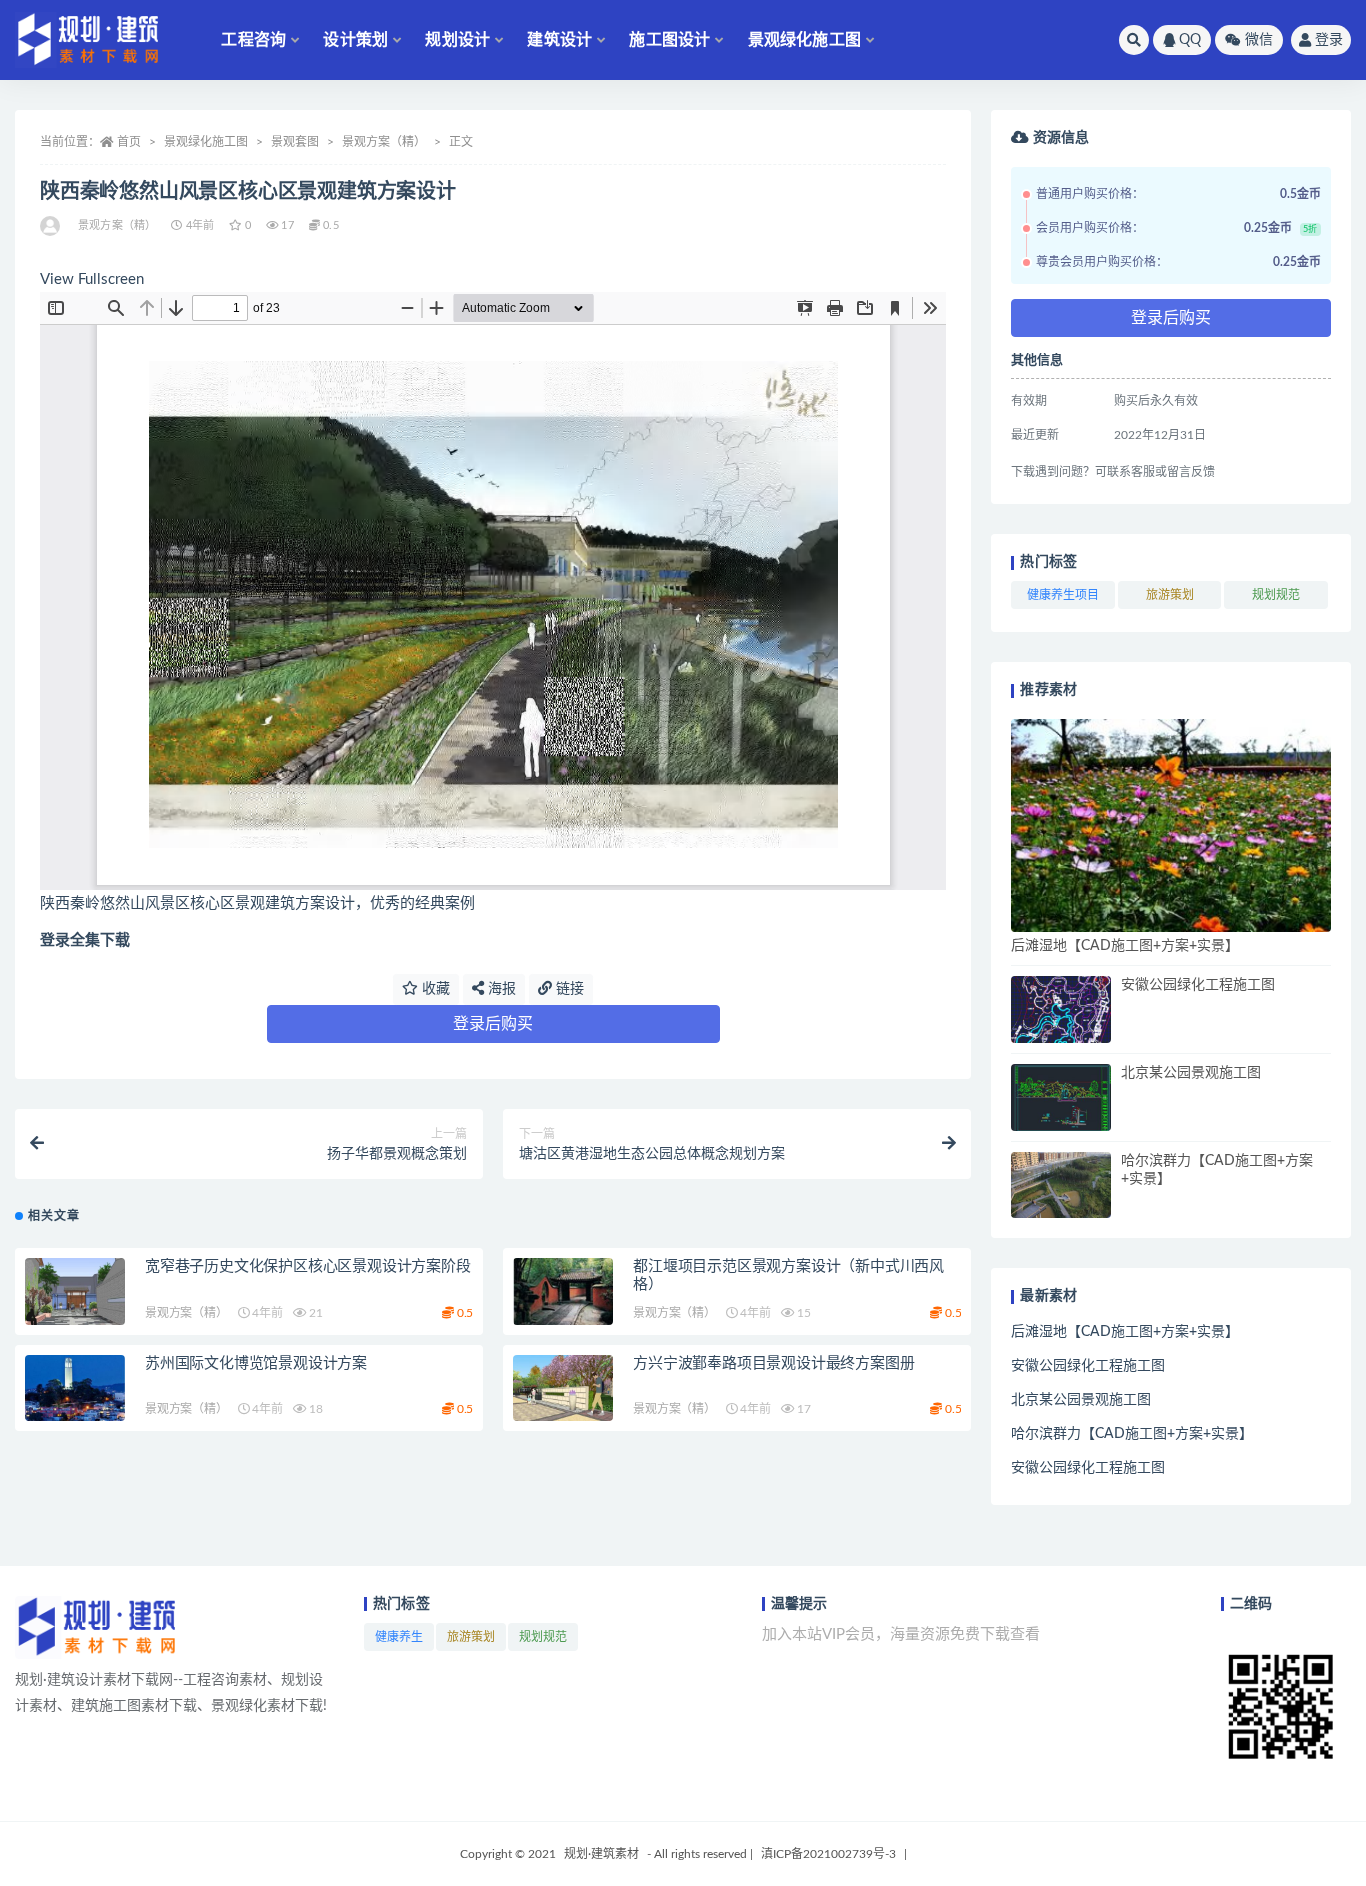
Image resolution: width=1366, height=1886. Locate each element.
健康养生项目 (1063, 595)
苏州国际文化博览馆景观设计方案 (256, 1363)
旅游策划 (1170, 595)
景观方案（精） (384, 142)
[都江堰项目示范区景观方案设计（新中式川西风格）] (563, 1291)
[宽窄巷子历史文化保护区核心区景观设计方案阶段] (75, 1291)
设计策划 (355, 40)
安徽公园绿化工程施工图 (1198, 985)
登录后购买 (493, 1024)
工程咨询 (253, 40)
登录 (1329, 40)
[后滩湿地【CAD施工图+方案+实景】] (1171, 825)
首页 (129, 142)
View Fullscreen (92, 279)
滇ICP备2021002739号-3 (828, 1854)
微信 (1259, 40)
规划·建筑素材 (601, 1854)
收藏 (434, 989)
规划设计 (457, 40)
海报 (500, 989)
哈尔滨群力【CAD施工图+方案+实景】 (1132, 1434)
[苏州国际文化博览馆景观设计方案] (75, 1388)
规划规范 (1276, 595)
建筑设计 (559, 40)
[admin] (51, 226)
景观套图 (295, 142)
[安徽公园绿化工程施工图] (1061, 1009)
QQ (1190, 40)
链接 (568, 989)
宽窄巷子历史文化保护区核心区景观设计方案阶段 (308, 1266)
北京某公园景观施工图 (1191, 1073)
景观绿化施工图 (804, 40)
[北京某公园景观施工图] (1061, 1097)
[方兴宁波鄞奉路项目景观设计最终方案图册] (563, 1388)
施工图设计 (669, 40)
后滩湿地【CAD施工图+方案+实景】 (1125, 946)
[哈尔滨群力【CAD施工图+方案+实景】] (1061, 1185)
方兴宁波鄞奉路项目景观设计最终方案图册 (773, 1363)
